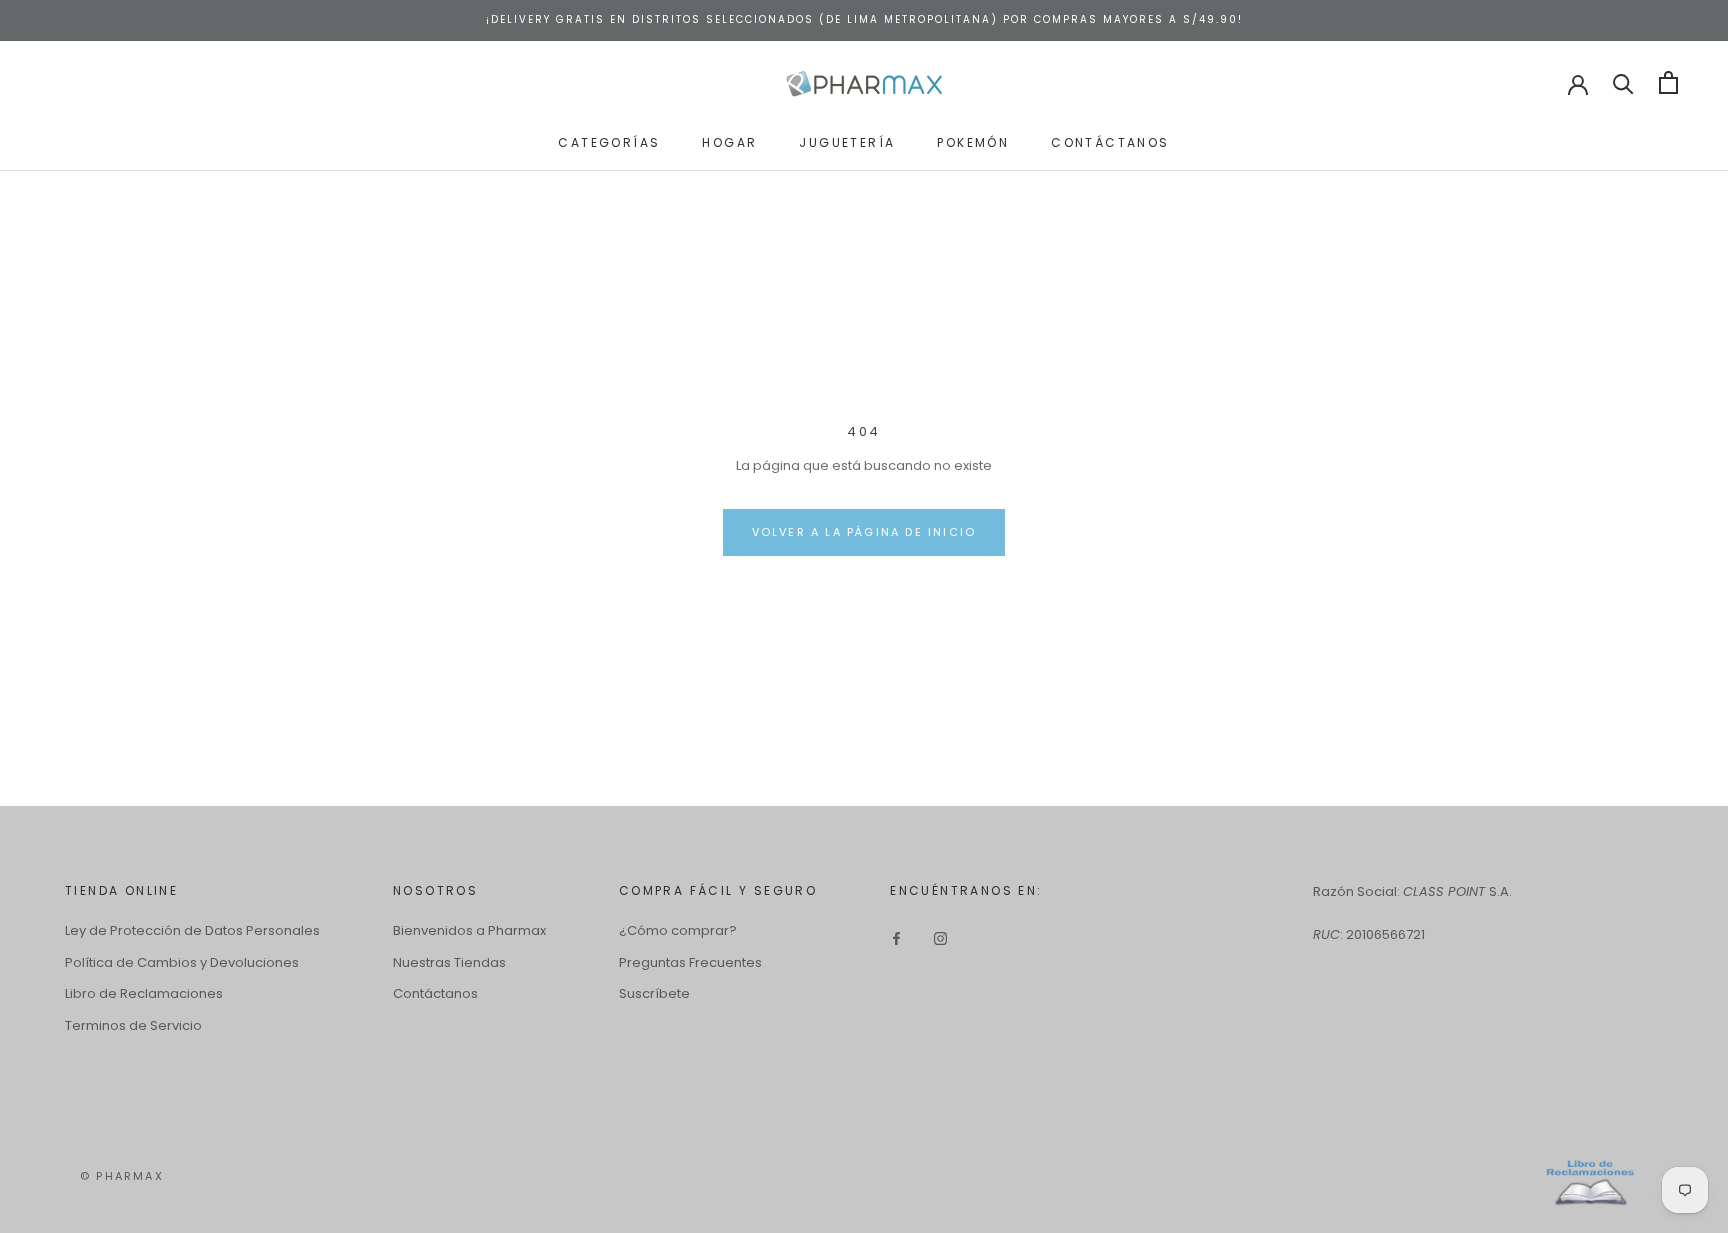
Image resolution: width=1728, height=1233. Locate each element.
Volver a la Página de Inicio (864, 532)
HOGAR (729, 141)
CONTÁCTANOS (1110, 141)
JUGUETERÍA (847, 141)
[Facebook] (896, 937)
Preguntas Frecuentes (690, 962)
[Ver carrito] (1668, 82)
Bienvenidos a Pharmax (469, 930)
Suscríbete (654, 993)
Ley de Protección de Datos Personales (192, 930)
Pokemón (973, 141)
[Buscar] (1623, 82)
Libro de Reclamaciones (144, 993)
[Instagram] (940, 937)
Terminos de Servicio (133, 1025)
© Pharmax (122, 1176)
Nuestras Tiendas (449, 962)
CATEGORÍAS (609, 141)
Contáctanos (435, 993)
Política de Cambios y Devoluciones (182, 962)
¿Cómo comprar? (678, 930)
